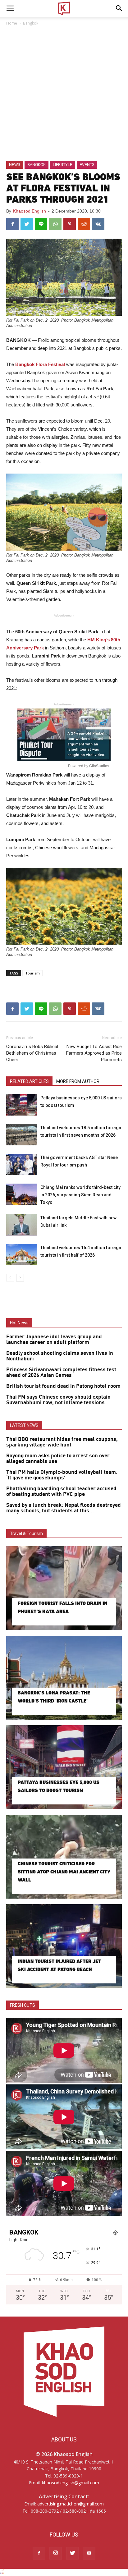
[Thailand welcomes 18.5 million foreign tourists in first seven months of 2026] (22, 1135)
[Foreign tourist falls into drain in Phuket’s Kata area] (64, 1588)
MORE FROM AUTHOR (78, 1081)
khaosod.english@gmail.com (71, 2483)
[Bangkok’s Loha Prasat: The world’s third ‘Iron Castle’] (64, 1678)
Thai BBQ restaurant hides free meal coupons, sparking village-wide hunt (62, 1442)
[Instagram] (56, 2553)
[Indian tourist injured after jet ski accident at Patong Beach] (64, 1946)
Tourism (32, 973)
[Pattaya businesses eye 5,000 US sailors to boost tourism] (22, 1105)
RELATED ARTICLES (29, 1081)
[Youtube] (89, 2553)
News (15, 165)
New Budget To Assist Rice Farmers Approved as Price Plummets (94, 1053)
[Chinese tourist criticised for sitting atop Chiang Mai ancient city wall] (64, 1857)
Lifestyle (63, 165)
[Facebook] (39, 2553)
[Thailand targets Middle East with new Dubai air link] (22, 1225)
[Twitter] (72, 2553)
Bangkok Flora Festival (40, 364)
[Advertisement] (64, 94)
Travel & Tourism (26, 1533)
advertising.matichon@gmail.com (71, 2504)
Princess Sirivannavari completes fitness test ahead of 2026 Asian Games (61, 1373)
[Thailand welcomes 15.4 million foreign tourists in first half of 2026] (22, 1255)
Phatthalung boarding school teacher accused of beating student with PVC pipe (61, 1492)
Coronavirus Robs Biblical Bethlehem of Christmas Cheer (32, 1053)
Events (87, 165)
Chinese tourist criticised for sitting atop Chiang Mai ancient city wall (64, 1872)
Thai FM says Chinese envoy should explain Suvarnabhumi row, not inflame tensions (58, 1400)
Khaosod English (30, 211)
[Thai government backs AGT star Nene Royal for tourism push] (22, 1164)
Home (12, 23)
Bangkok (31, 23)
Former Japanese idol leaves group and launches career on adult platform (54, 1340)
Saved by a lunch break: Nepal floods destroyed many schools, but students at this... (64, 1508)
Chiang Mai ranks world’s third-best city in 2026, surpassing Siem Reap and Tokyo (80, 1195)
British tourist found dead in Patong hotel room (63, 1386)
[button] (119, 8)
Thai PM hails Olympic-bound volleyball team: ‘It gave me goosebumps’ (62, 1475)
